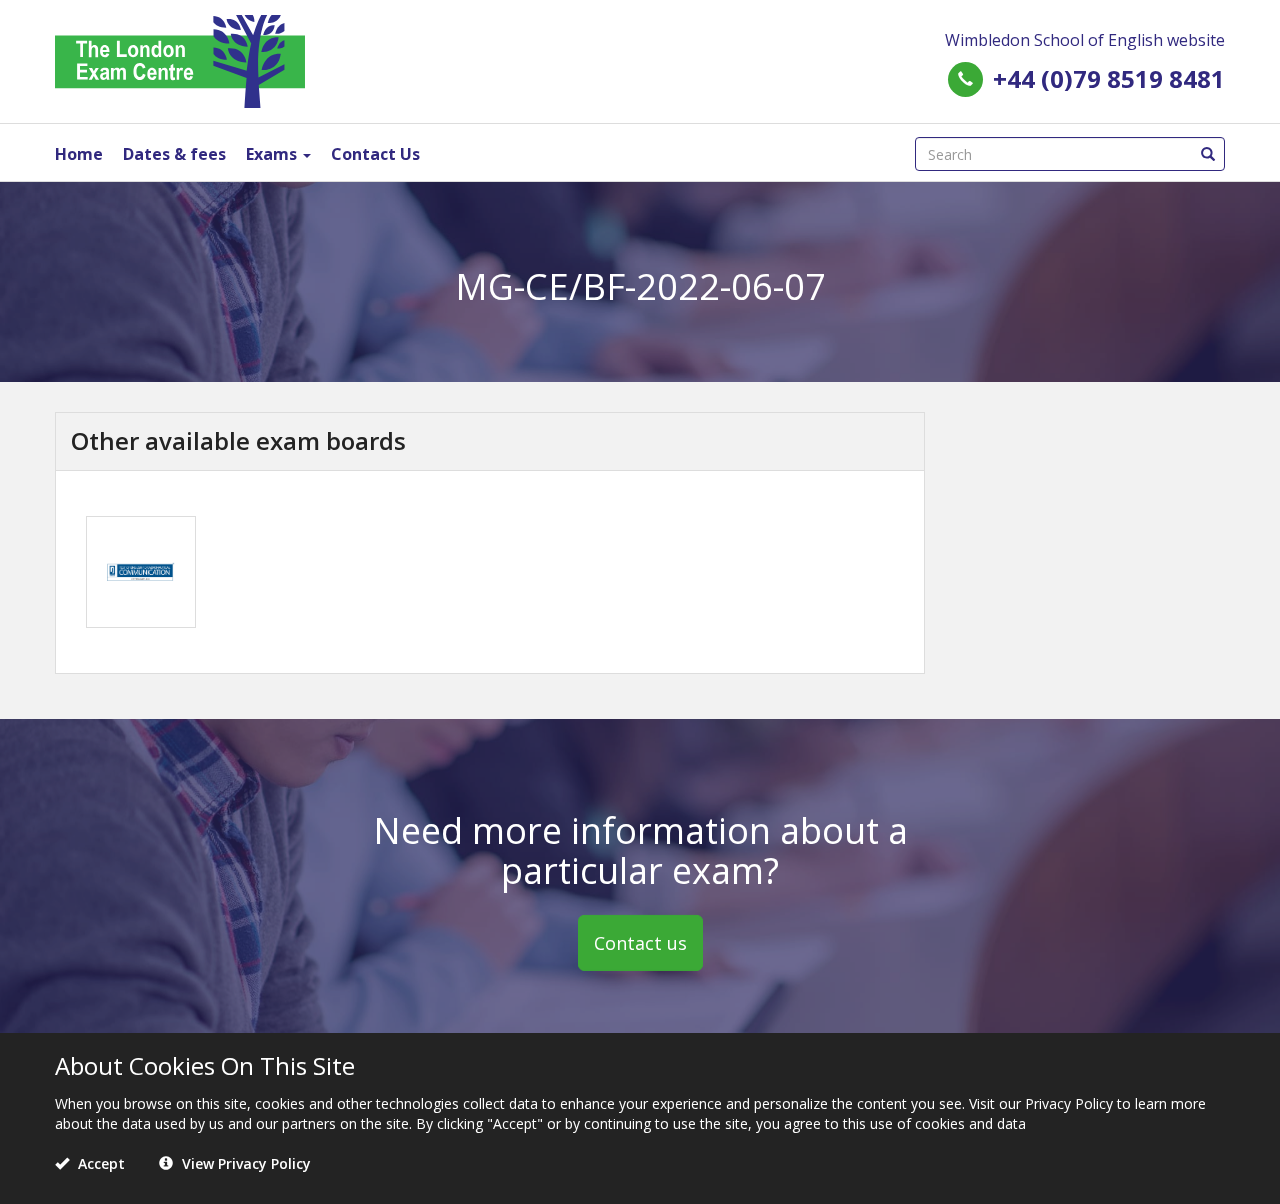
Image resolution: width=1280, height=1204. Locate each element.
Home (79, 154)
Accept (99, 1163)
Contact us (640, 943)
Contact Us (375, 154)
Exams (273, 154)
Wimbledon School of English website (1085, 40)
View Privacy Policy (244, 1163)
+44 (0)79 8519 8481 (1109, 78)
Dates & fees (174, 154)
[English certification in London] (180, 59)
